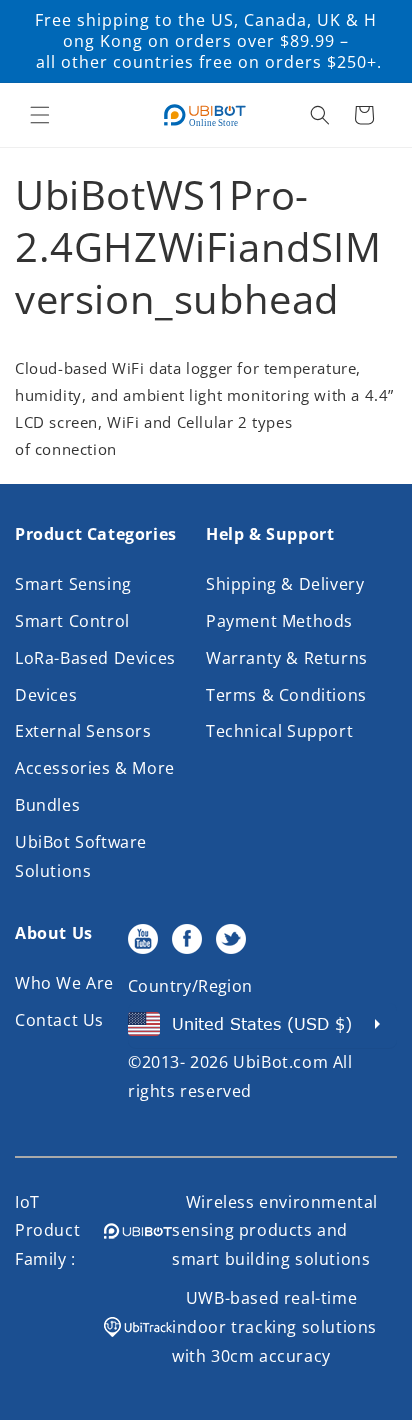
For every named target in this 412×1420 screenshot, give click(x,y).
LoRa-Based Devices (95, 658)
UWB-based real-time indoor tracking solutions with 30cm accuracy (274, 1327)
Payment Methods (279, 621)
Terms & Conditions (286, 695)
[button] (40, 115)
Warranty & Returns (287, 658)
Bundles (47, 805)
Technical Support (279, 731)
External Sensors (83, 731)
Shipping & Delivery (285, 584)
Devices (46, 695)
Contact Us (59, 1020)
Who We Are (64, 983)
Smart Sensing (73, 584)
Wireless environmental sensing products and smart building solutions (275, 1231)
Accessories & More (95, 768)
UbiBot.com (280, 1062)
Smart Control (72, 621)
